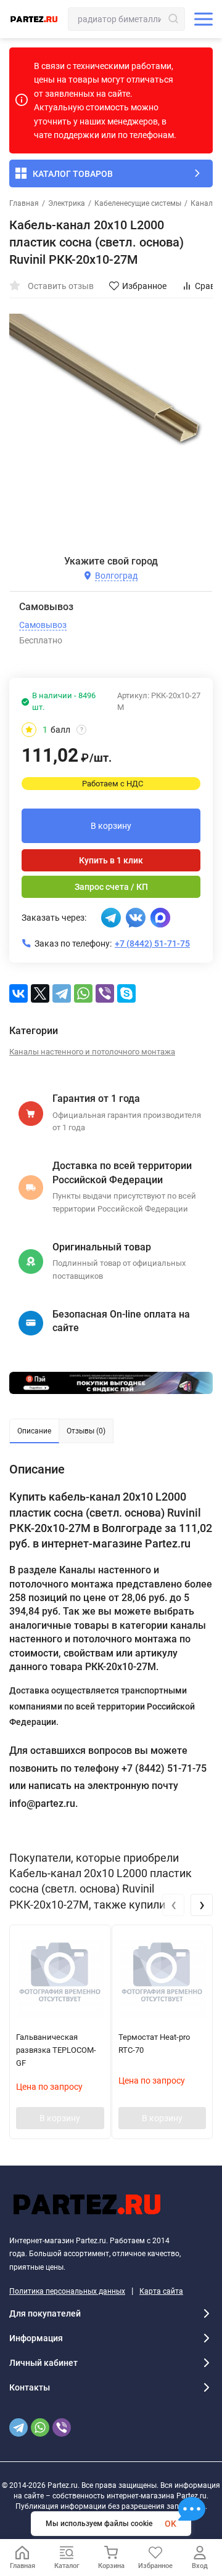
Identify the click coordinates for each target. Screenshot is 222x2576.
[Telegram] (62, 993)
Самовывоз (43, 625)
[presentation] (173, 1905)
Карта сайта (161, 2291)
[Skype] (126, 993)
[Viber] (105, 993)
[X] (40, 993)
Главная (24, 203)
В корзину (111, 826)
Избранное (144, 286)
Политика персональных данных (67, 2291)
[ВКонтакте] (18, 993)
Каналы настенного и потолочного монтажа (92, 1052)
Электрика (67, 203)
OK (171, 2524)
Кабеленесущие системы (138, 203)
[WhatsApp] (83, 993)
